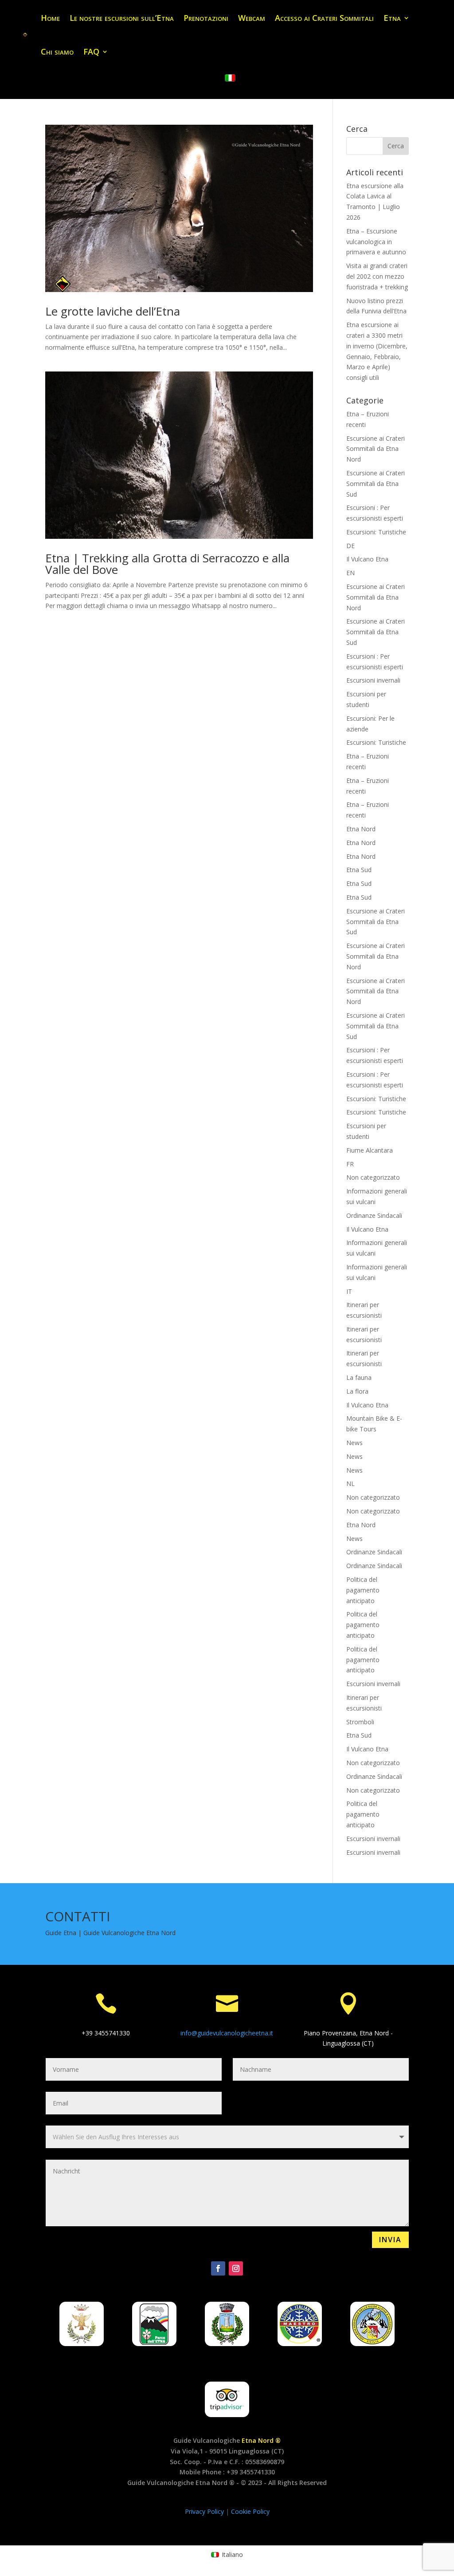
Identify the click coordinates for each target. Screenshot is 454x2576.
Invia (390, 2240)
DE (350, 546)
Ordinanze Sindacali (374, 1215)
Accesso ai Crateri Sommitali (324, 18)
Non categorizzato (373, 1177)
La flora (357, 1391)
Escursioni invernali (373, 680)
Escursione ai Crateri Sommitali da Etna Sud (376, 484)
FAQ (91, 51)
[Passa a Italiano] (230, 78)
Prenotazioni (206, 18)
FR (350, 1164)
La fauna (359, 1377)
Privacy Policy (205, 2511)
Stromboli (360, 1722)
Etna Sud (359, 870)
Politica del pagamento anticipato (363, 1590)
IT (349, 1291)
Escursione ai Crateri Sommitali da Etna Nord (376, 449)
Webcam (252, 18)
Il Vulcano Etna (367, 559)
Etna (392, 18)
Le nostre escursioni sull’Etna (122, 18)
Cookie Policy (250, 2511)
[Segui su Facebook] (218, 2268)
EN (350, 573)
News (354, 1443)
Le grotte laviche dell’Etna (113, 311)
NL (350, 1484)
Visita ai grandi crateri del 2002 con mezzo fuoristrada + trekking (377, 276)
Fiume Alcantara (370, 1150)
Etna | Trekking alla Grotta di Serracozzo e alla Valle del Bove (167, 564)
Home (50, 18)
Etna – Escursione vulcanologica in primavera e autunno (376, 242)
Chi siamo (57, 51)
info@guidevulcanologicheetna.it (227, 2033)
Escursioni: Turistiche (376, 532)
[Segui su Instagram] (236, 2268)
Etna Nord (361, 829)
